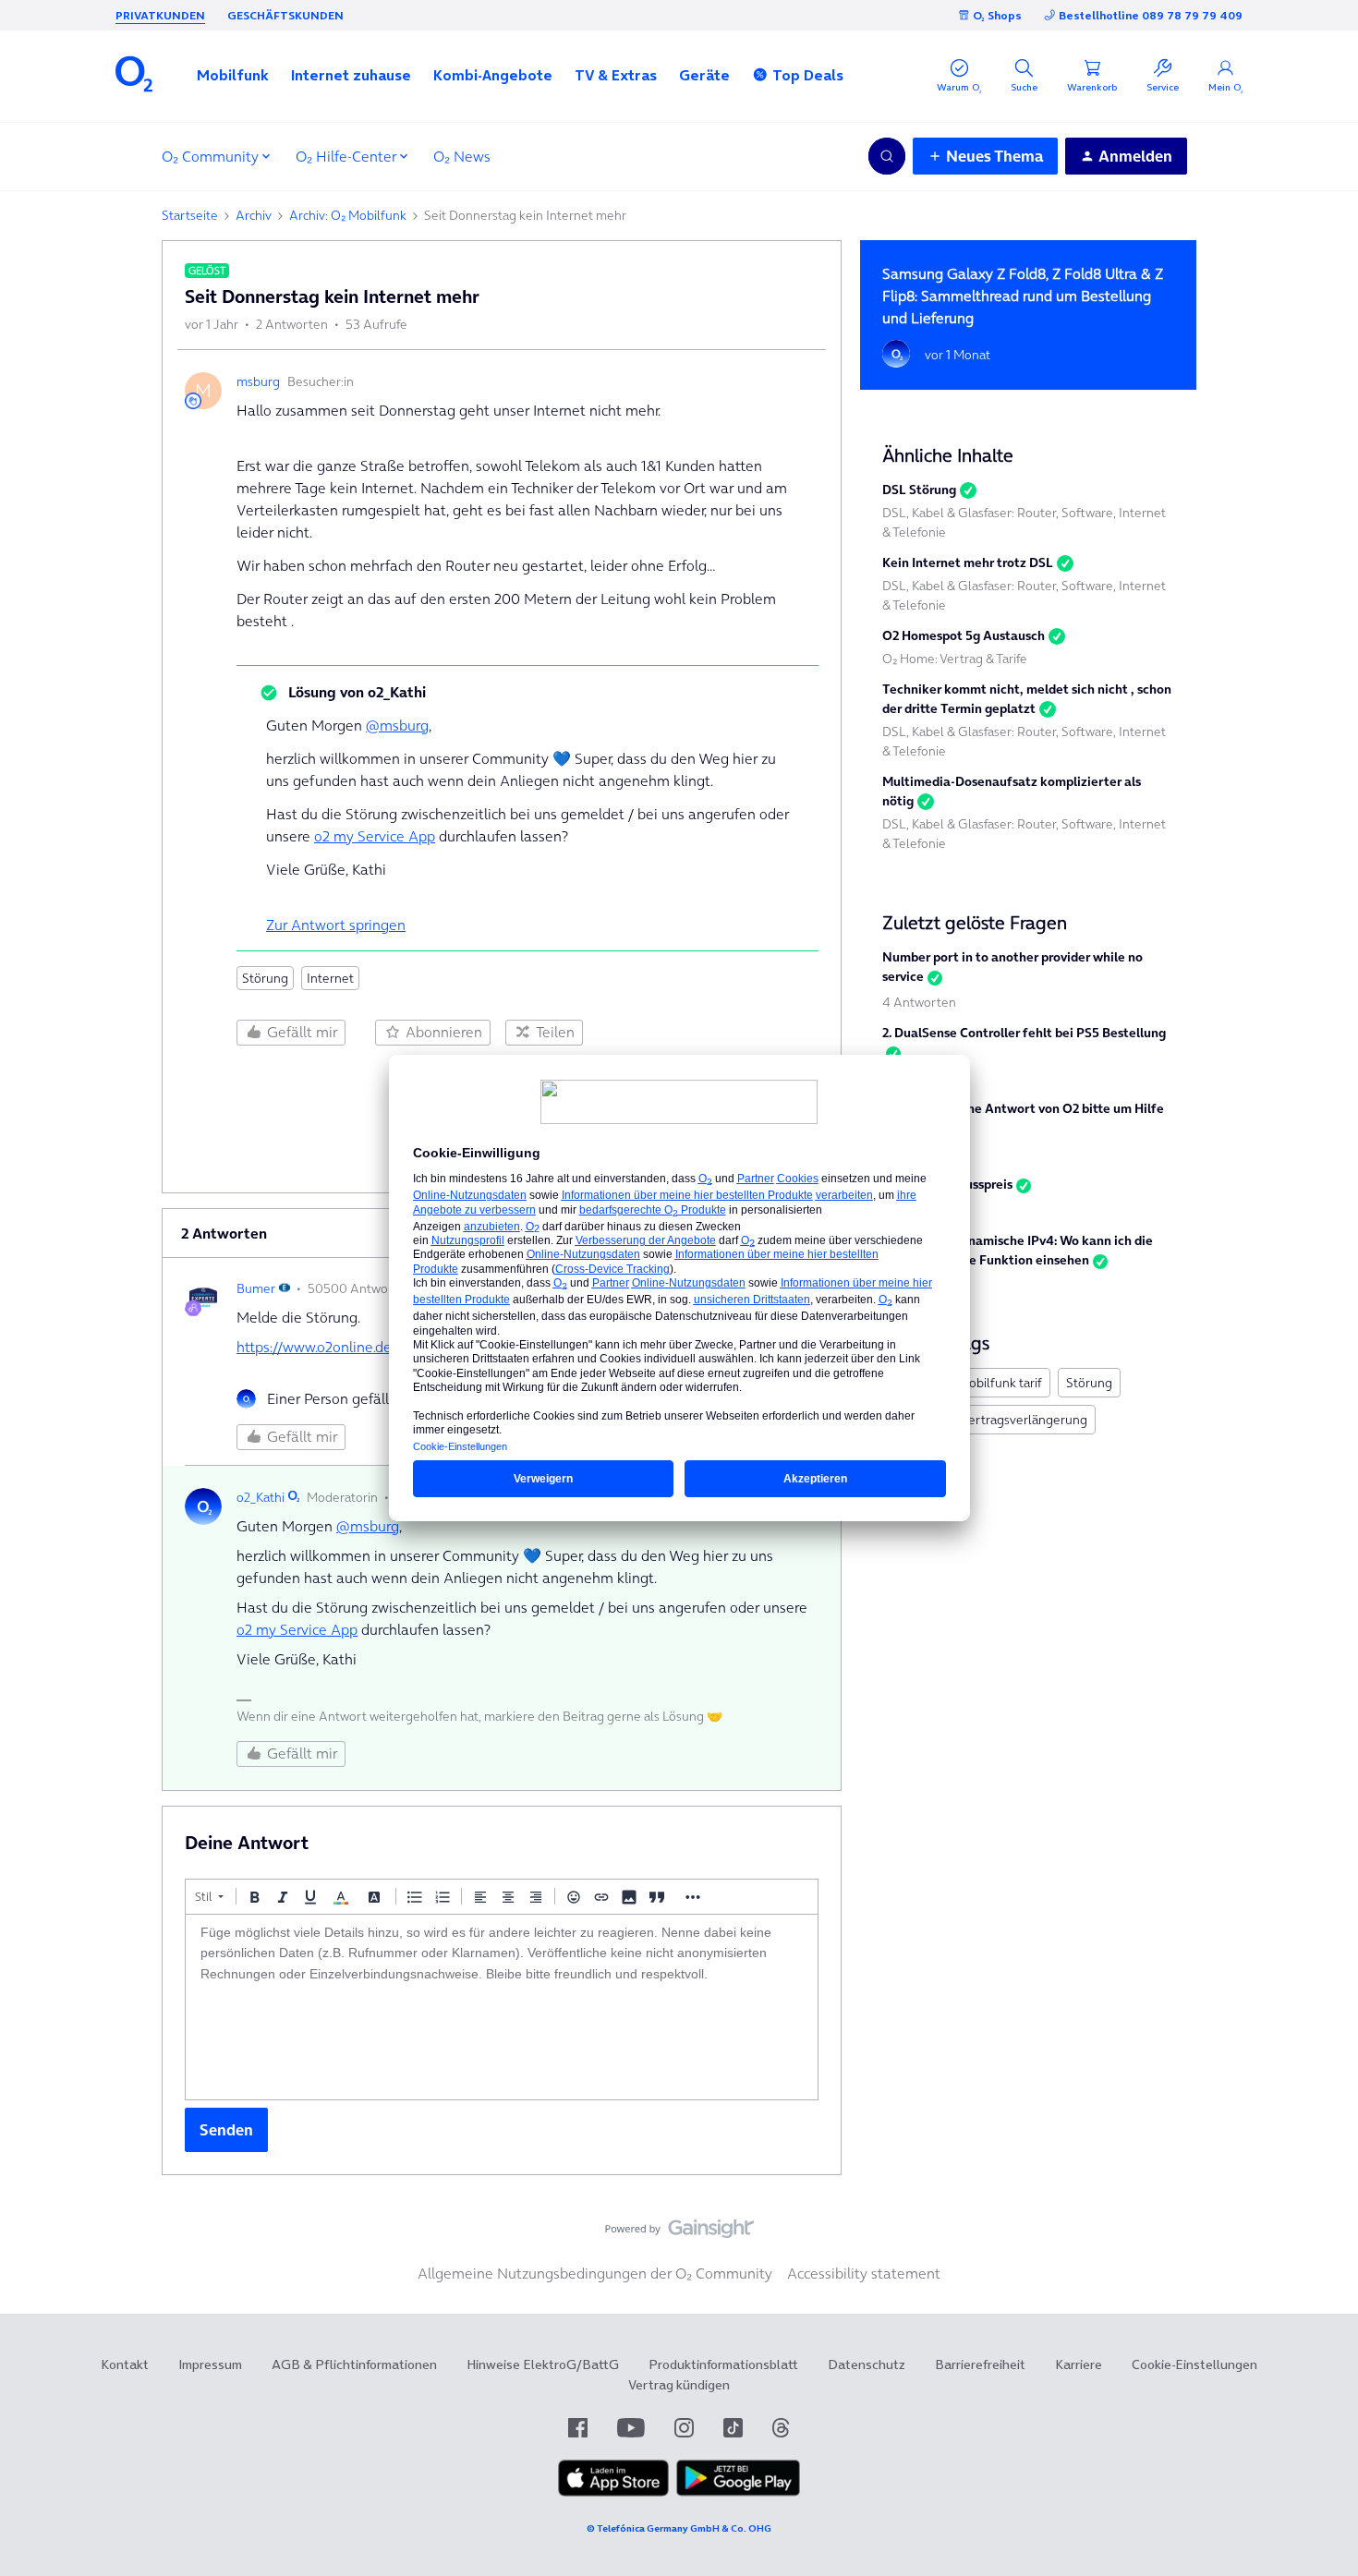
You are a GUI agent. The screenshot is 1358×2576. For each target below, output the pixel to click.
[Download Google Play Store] (738, 2492)
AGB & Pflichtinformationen (354, 2364)
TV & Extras (616, 75)
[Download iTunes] (613, 2492)
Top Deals (808, 75)
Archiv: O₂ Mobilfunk (348, 215)
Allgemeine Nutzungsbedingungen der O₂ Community (595, 2273)
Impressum (210, 2364)
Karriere (1079, 2364)
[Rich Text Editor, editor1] (502, 2007)
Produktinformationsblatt (723, 2364)
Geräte (704, 75)
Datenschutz (867, 2364)
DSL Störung (919, 490)
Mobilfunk (233, 75)
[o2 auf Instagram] (684, 2428)
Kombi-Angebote (493, 75)
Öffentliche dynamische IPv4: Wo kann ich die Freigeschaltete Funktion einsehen (1018, 1250)
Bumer (256, 1288)
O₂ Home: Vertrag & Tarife (955, 659)
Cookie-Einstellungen (1194, 2364)
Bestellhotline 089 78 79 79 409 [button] (1151, 15)
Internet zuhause (351, 75)
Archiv (254, 215)
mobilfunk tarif (1000, 1383)
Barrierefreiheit (980, 2364)
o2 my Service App (375, 836)
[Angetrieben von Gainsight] (679, 2233)
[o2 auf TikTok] (733, 2428)
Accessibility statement (864, 2273)
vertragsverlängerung (1025, 1420)
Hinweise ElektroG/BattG (543, 2364)
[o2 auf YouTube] (631, 2428)
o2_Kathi (261, 1497)
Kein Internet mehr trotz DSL (968, 562)
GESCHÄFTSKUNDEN (285, 15)
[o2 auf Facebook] (578, 2428)
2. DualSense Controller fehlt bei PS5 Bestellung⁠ (1024, 1033)
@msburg (397, 725)
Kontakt (125, 2364)
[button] (233, 75)
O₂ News (462, 156)
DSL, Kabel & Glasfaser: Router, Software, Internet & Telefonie (1024, 522)
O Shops (997, 15)
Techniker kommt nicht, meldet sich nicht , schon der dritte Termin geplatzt (1027, 699)
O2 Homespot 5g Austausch (964, 635)
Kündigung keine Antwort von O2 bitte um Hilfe (1023, 1108)
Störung (265, 978)
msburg (258, 381)
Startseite (190, 215)
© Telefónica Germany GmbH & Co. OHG (679, 2528)
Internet (330, 978)
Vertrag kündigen (679, 2385)
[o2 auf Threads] (781, 2428)
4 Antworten (919, 1002)
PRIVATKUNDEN (160, 15)
